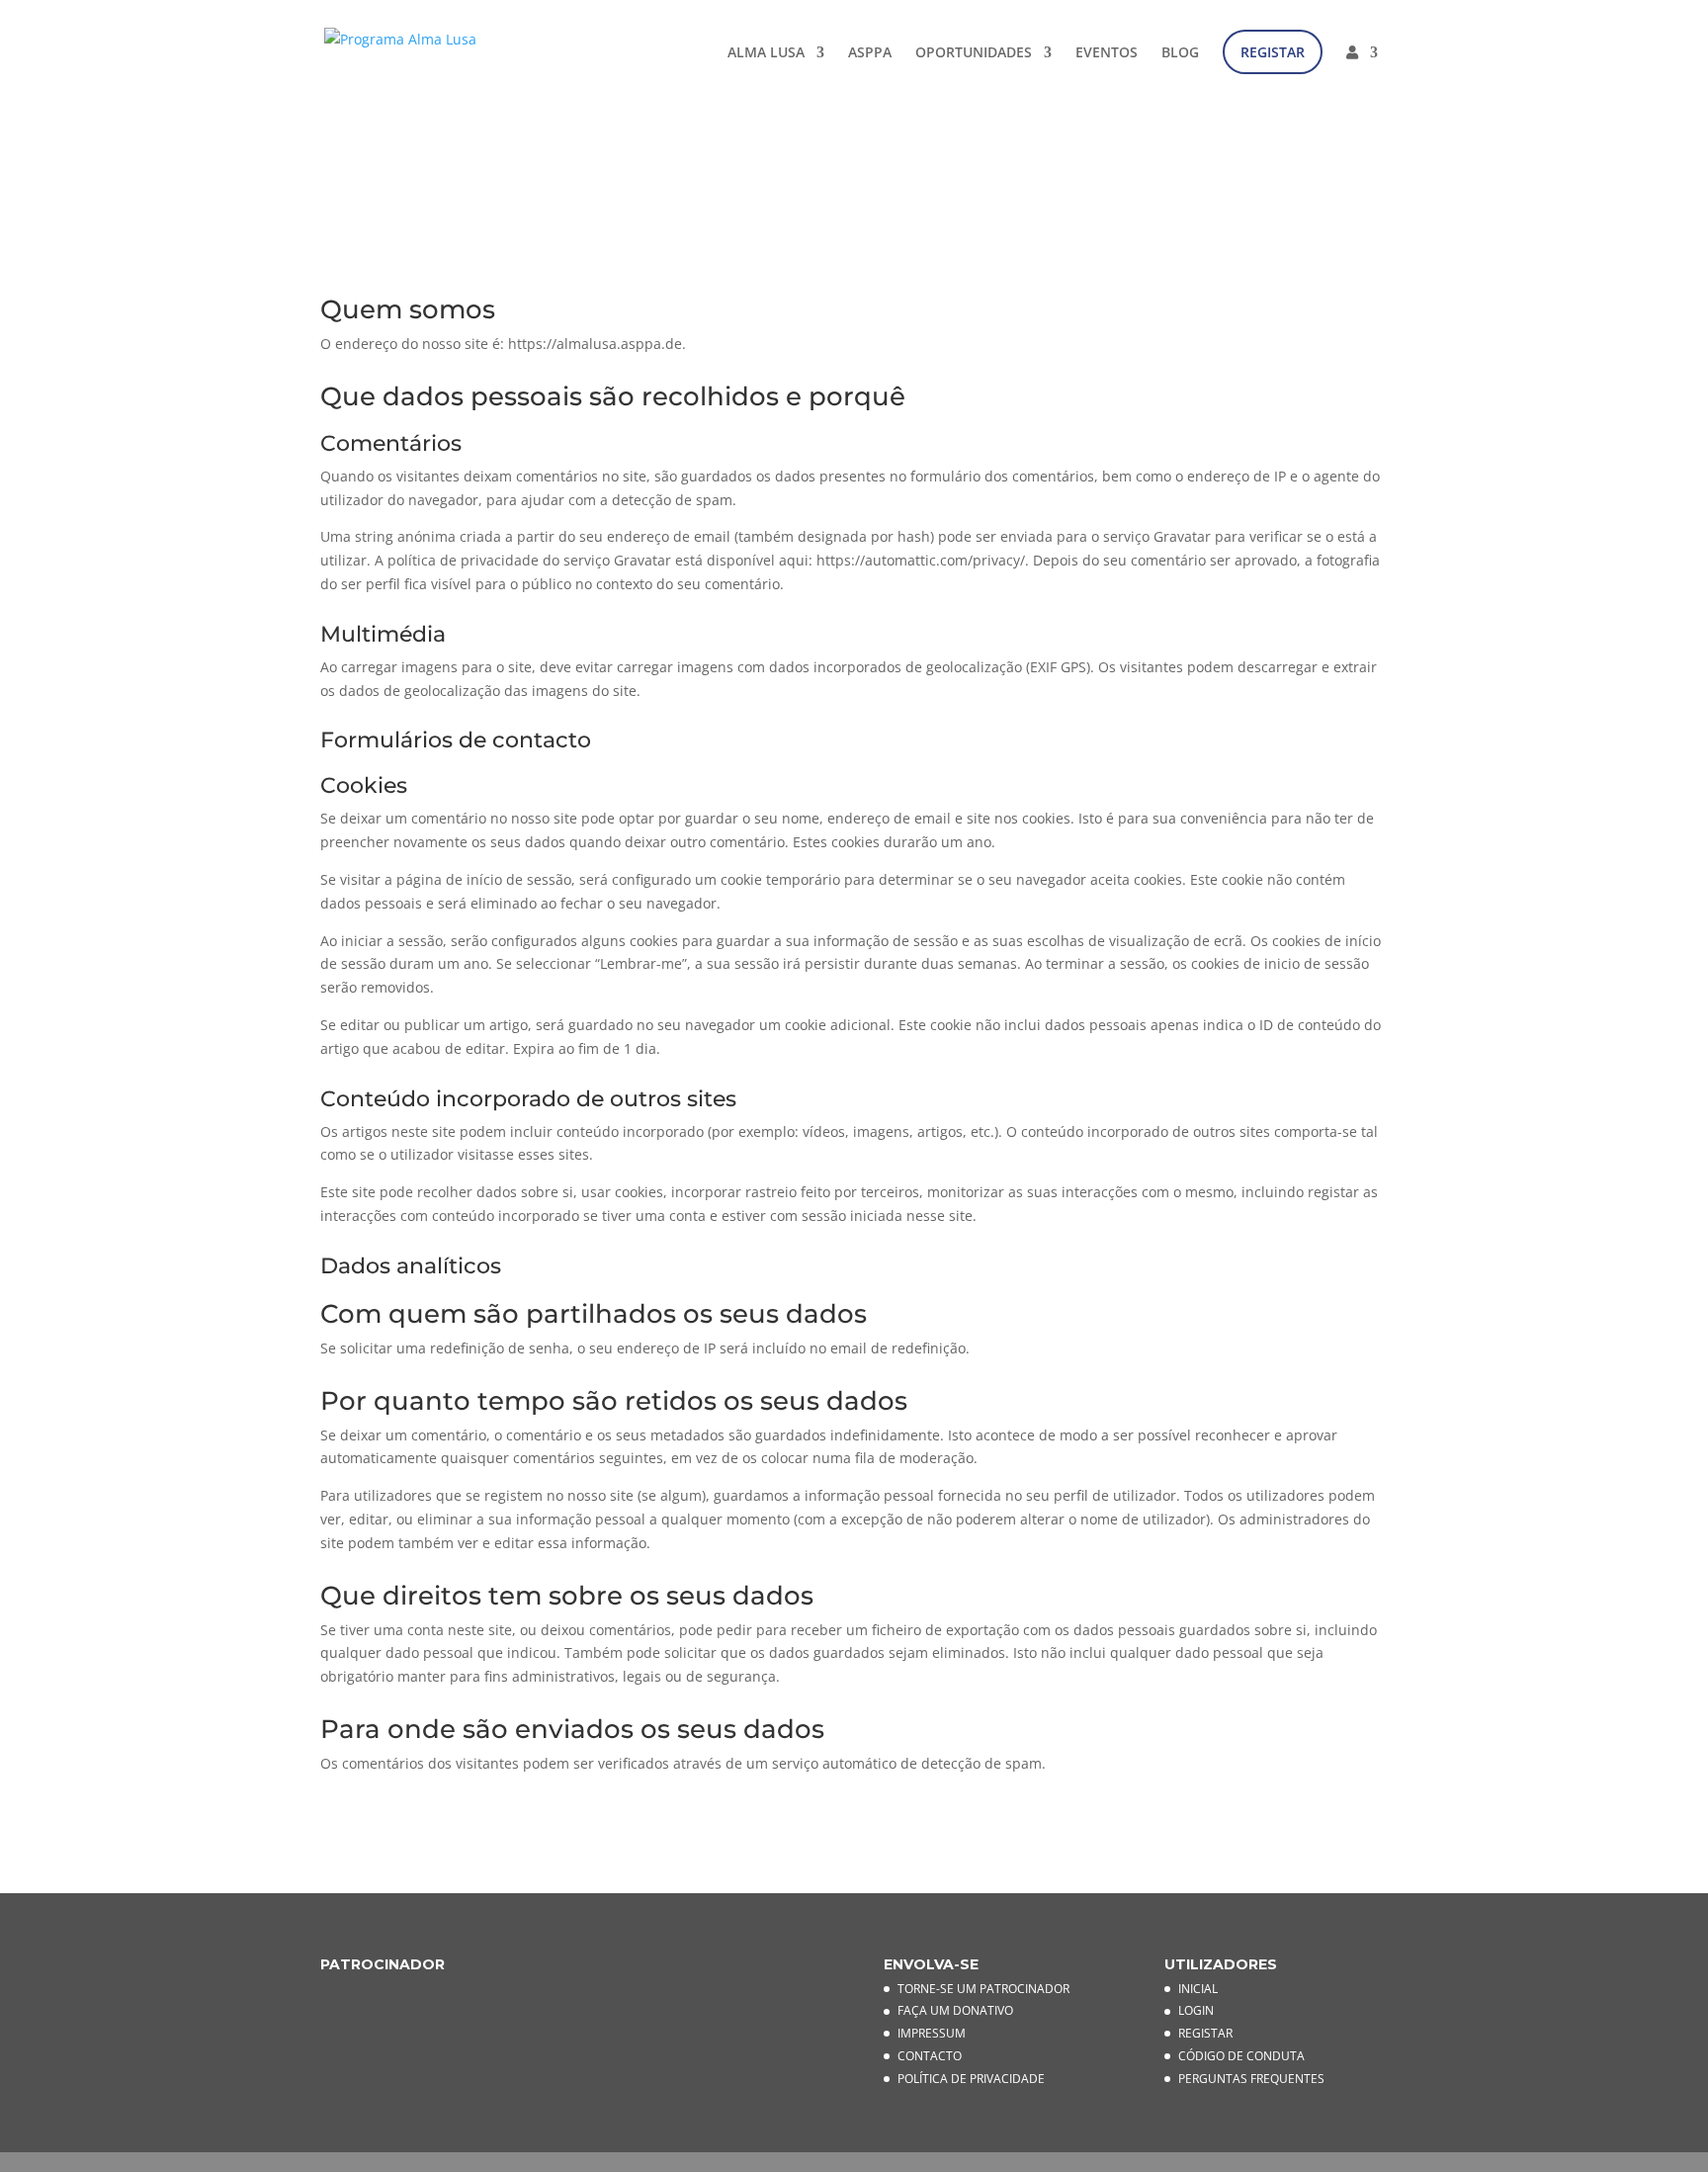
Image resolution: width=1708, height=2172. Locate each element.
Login (1196, 2010)
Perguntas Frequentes (1251, 2079)
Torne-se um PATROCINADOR (983, 1989)
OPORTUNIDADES (974, 53)
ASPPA (870, 53)
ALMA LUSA (766, 53)
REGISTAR (1273, 52)
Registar (1205, 2033)
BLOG (1180, 53)
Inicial (1198, 1989)
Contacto (930, 2056)
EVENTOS (1107, 53)
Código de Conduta (1241, 2056)
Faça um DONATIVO (955, 2010)
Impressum (932, 2033)
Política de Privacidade (971, 2079)
